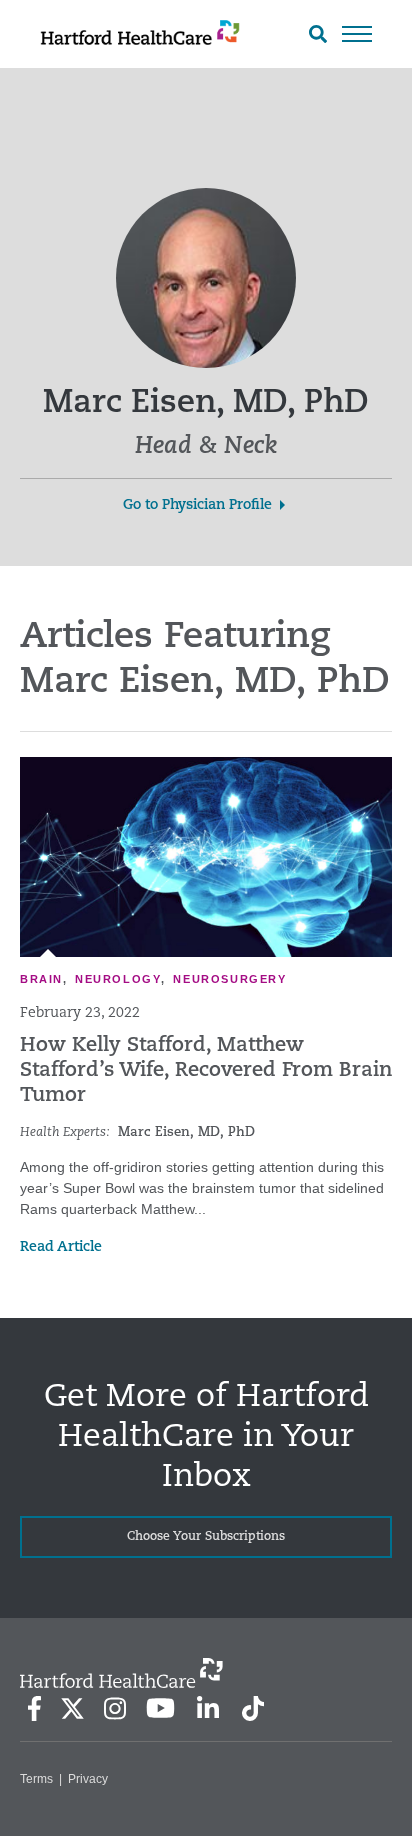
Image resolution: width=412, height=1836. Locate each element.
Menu (357, 34)
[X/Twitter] (72, 1708)
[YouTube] (161, 1708)
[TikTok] (253, 1708)
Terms (36, 1779)
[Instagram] (115, 1708)
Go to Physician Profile (197, 505)
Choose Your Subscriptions (206, 1537)
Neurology (118, 979)
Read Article (61, 1247)
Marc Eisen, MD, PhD (186, 1132)
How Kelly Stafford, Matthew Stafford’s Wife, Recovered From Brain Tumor (206, 1071)
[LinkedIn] (207, 1708)
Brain (41, 979)
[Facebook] (34, 1708)
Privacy (88, 1779)
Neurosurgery (229, 979)
